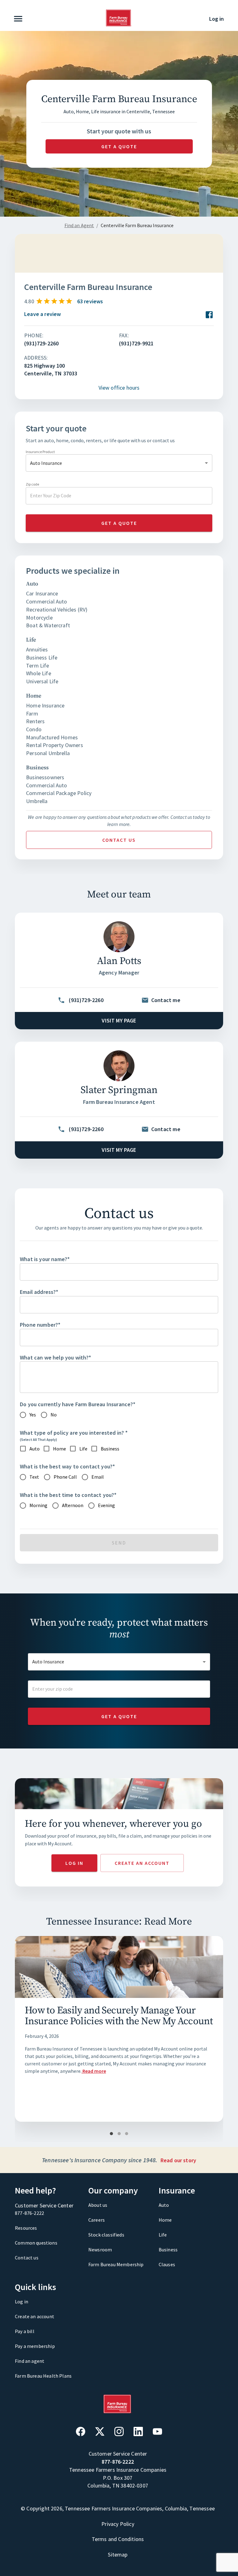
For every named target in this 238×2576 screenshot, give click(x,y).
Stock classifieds (106, 2235)
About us (98, 2205)
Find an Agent (79, 225)
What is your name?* (45, 1259)
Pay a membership (35, 2346)
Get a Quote (119, 1716)
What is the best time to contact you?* (68, 1495)
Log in (216, 19)
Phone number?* (40, 1325)
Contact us (119, 840)
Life (163, 2235)
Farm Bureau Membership (116, 2264)
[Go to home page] (119, 25)
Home (165, 2220)
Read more (94, 2071)
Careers (97, 2220)
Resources (26, 2228)
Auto (164, 2205)
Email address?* (39, 1292)
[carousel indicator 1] (111, 2134)
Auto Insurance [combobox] (46, 463)
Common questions (36, 2243)
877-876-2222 (29, 2213)
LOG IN (74, 1863)
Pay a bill (25, 2331)
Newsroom (100, 2250)
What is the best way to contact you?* (67, 1466)
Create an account (35, 2316)
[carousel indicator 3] (127, 2134)
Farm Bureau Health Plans (43, 2376)
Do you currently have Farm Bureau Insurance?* (78, 1404)
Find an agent (30, 2361)
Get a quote (119, 146)
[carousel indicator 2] (119, 2134)
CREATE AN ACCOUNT (142, 1863)
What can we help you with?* (56, 1357)
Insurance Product (40, 452)
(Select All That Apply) (38, 1439)
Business (168, 2250)
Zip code (32, 484)
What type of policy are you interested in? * (74, 1433)
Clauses (167, 2264)
